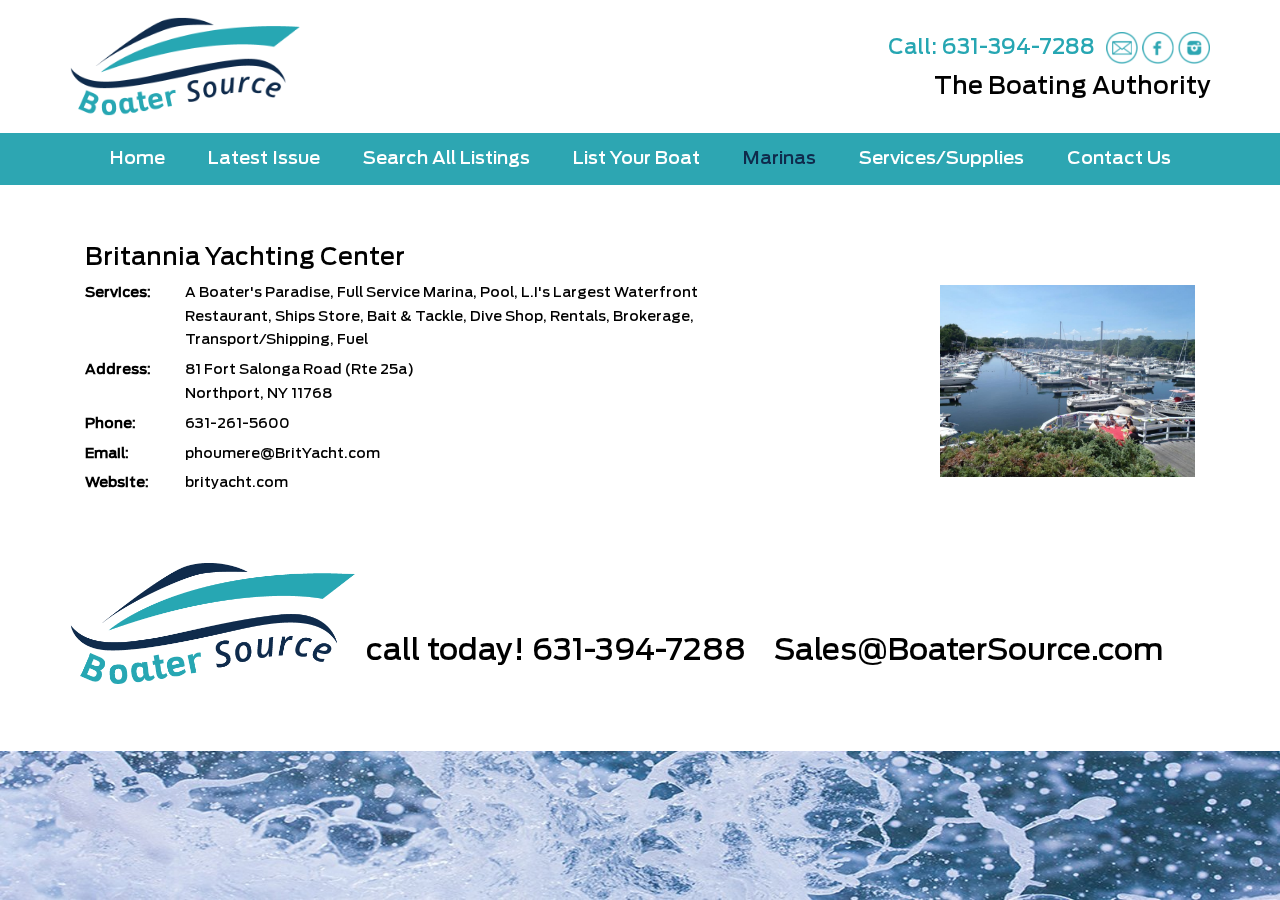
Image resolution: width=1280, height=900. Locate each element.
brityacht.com (236, 483)
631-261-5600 (237, 424)
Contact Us (1119, 159)
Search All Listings (446, 159)
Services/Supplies (941, 159)
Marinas (779, 159)
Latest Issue (264, 159)
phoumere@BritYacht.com (282, 454)
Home (137, 159)
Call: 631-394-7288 (991, 47)
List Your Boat (636, 159)
